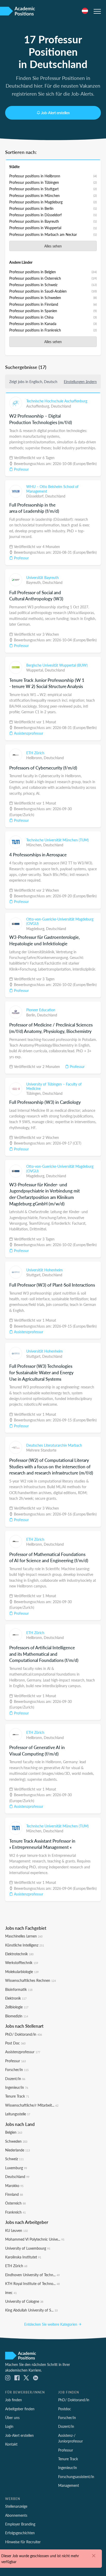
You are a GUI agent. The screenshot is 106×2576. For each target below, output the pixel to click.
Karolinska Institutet (23, 2257)
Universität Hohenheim (45, 1270)
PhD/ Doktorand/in (24, 2034)
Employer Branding (20, 2524)
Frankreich (15, 2212)
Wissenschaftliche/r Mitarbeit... (32, 2105)
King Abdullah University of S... (31, 2310)
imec (11, 2292)
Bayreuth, (34, 582)
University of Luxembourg (28, 2248)
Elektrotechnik (19, 1954)
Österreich (15, 2203)
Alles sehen (53, 246)
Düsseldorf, (36, 496)
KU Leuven (16, 2230)
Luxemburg (16, 2168)
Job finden (14, 2400)
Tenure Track (17, 2096)
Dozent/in (15, 2078)
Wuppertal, (36, 670)
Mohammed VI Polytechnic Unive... (35, 2239)
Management (69, 2485)
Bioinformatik (19, 1989)
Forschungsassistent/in (76, 2476)
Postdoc (65, 2409)
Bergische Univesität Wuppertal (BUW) (57, 665)
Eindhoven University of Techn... (32, 2275)
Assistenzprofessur (28, 733)
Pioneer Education (41, 1010)
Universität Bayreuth (42, 577)
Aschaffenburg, (39, 406)
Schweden (16, 2141)
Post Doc (15, 2043)
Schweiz (14, 2159)
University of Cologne (24, 2301)
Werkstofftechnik (22, 1962)
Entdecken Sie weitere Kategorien (51, 2324)
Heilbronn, (35, 758)
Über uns (12, 2417)
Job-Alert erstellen (55, 113)
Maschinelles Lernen (24, 1936)
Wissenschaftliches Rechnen (30, 1980)
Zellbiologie (17, 2007)
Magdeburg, (36, 929)
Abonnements (16, 2515)
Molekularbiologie (22, 1972)
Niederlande (17, 2150)
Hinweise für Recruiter (23, 2542)
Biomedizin (17, 2016)
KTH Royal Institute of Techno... (32, 2283)
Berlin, (32, 1015)
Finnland (14, 2194)
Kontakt (11, 2444)
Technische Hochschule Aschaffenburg (57, 401)
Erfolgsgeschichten (20, 2533)
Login (9, 2426)
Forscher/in (17, 2069)
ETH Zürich (35, 753)
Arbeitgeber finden (20, 2409)
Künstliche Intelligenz (25, 1945)
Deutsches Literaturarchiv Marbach (54, 1445)
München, (35, 845)
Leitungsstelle (18, 2114)
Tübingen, (34, 1093)
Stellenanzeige (16, 2506)
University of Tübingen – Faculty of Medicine (54, 1086)
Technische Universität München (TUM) (58, 840)
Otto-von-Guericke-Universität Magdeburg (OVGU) (60, 921)
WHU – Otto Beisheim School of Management (52, 489)
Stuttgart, (34, 1275)
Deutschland (61, 406)
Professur (21, 469)
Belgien (14, 2132)
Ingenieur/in (17, 2087)
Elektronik (16, 1998)
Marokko (14, 2185)
